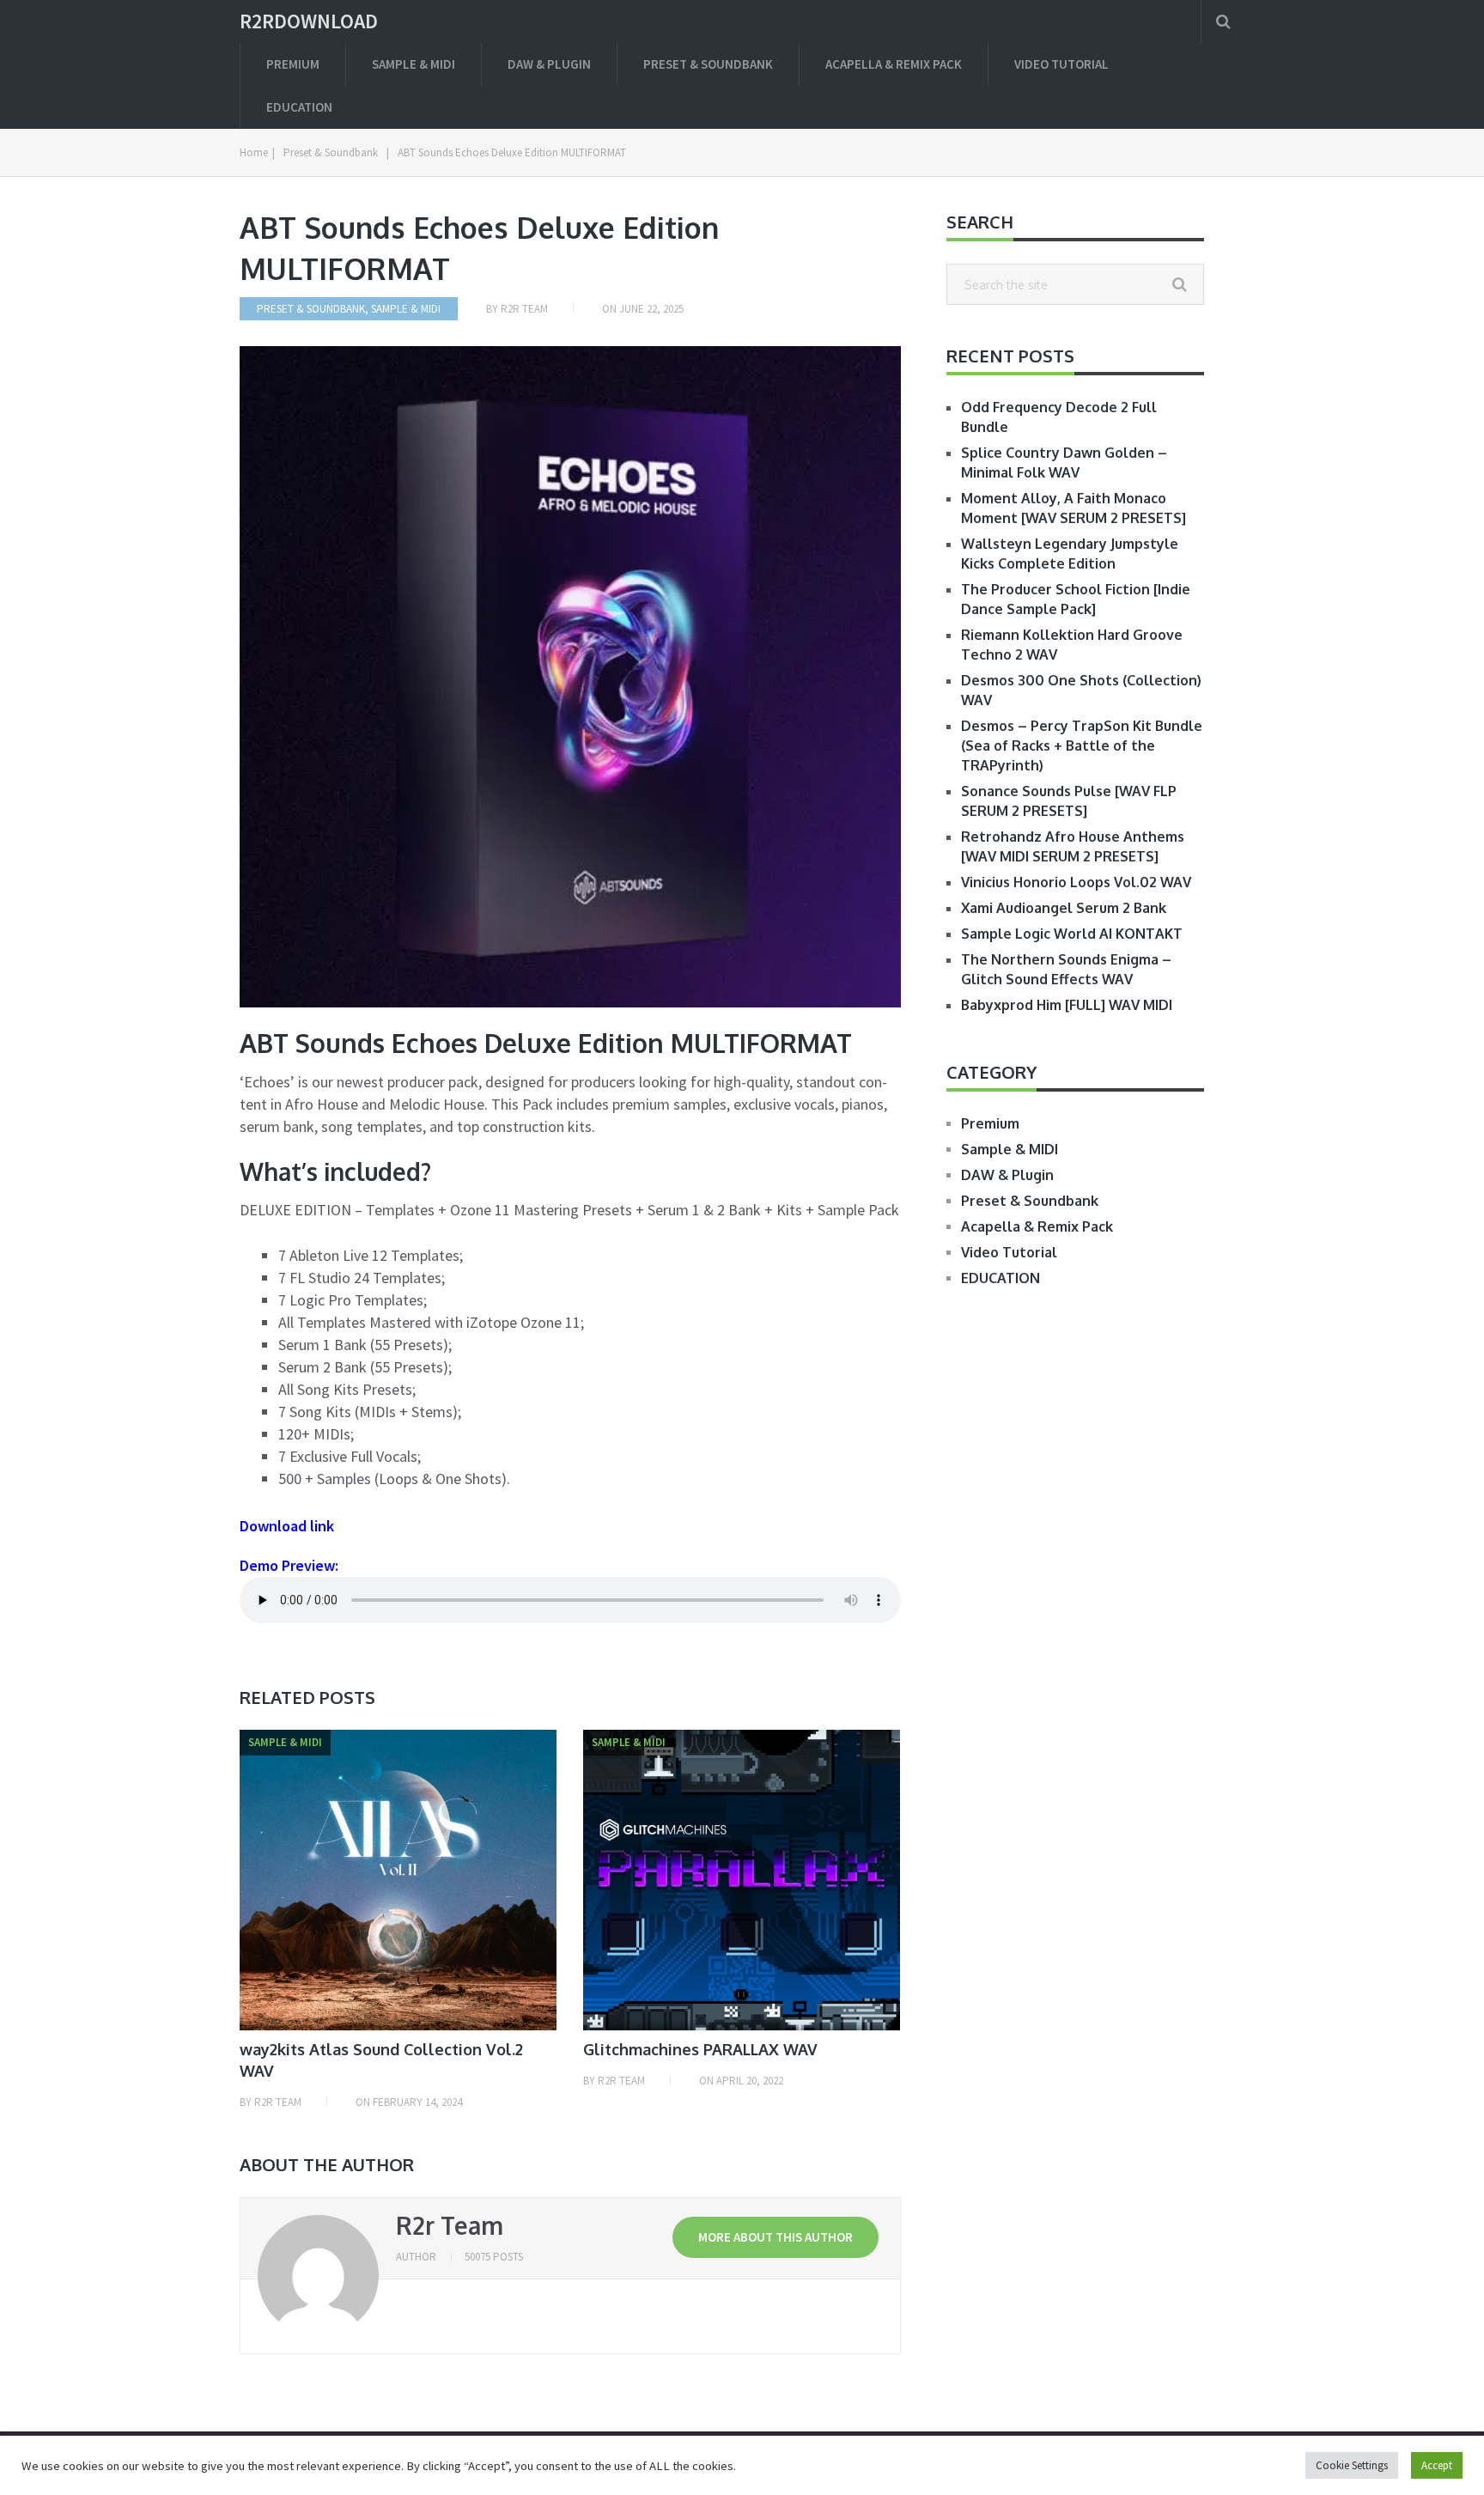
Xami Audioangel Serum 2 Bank (1064, 908)
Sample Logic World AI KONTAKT (1072, 934)
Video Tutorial (1061, 64)
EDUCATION (299, 107)
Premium (293, 64)
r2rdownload (309, 21)
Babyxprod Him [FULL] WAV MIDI (1067, 1005)
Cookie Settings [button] (1352, 2465)
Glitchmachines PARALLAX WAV (700, 2049)
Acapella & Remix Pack (894, 64)
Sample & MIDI (414, 64)
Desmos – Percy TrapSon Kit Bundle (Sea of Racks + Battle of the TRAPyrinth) (1082, 745)
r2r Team (524, 309)
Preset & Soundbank (708, 64)
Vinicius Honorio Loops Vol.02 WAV (1076, 882)
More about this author (775, 2237)
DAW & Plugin (549, 64)
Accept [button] (1437, 2465)
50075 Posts (494, 2257)
